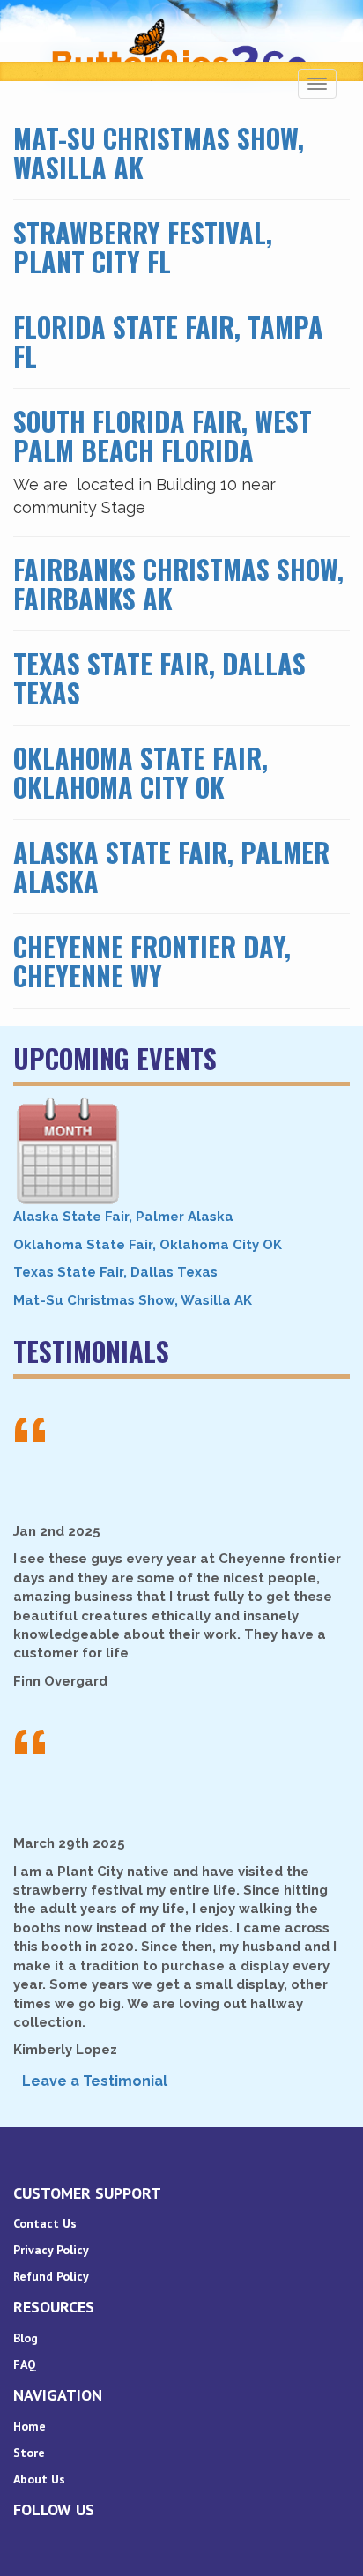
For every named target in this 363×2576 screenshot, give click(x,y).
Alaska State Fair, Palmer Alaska (171, 867)
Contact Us (45, 2223)
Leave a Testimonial (95, 2081)
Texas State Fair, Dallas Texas (159, 678)
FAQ (25, 2364)
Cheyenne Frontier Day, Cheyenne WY (152, 961)
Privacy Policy (51, 2250)
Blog (26, 2338)
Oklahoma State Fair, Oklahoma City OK (141, 772)
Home (30, 2426)
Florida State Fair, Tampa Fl (168, 341)
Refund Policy (51, 2276)
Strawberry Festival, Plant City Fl (143, 247)
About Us (39, 2479)
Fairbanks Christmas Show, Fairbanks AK (178, 584)
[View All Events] (181, 1151)
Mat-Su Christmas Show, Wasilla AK (159, 153)
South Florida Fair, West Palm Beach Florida (163, 436)
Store (29, 2453)
